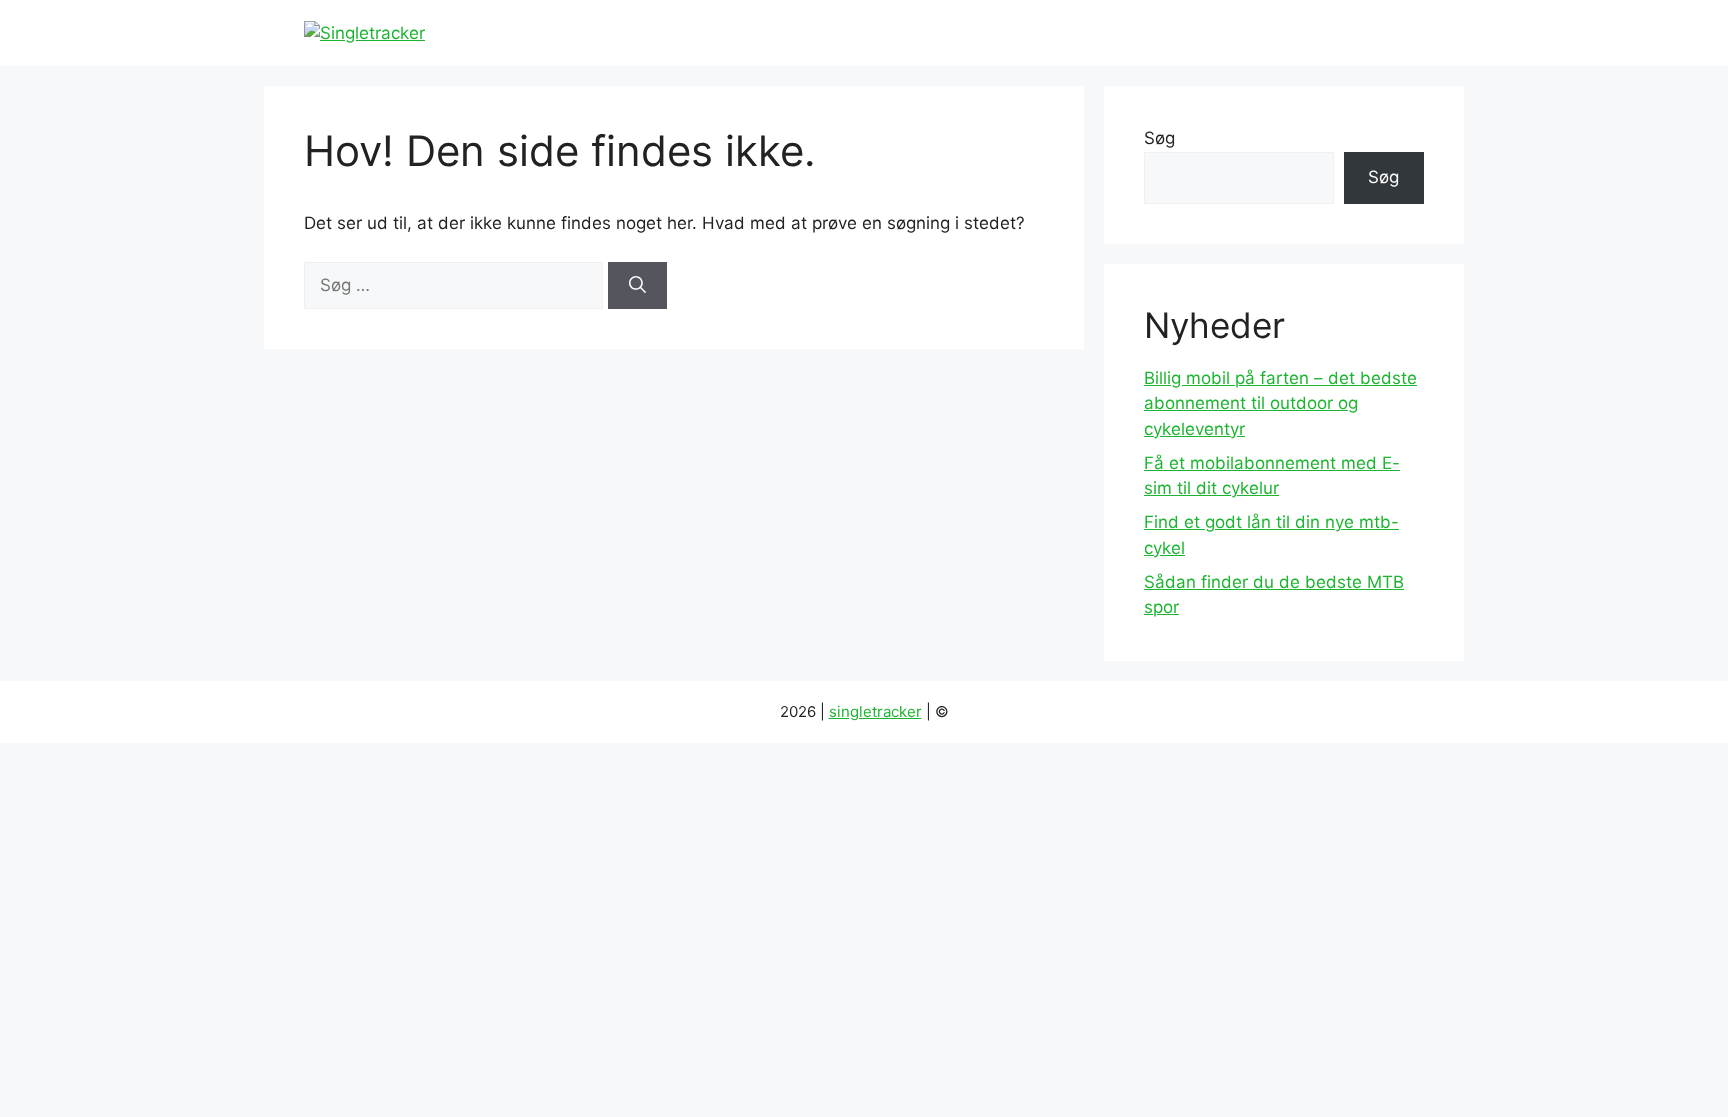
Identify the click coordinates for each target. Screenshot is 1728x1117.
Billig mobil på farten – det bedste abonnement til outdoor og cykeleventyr (1280, 403)
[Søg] (637, 286)
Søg (1159, 138)
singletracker (875, 711)
